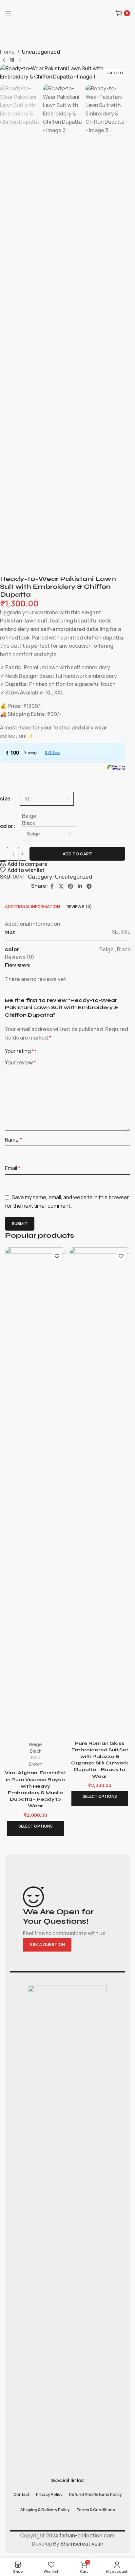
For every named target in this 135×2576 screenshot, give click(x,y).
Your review (20, 1062)
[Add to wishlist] (57, 1256)
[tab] (32, 906)
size (5, 798)
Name (13, 1140)
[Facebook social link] (52, 886)
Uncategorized (41, 52)
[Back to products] (12, 61)
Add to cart (77, 854)
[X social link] (61, 886)
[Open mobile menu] (8, 13)
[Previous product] (4, 61)
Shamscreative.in (82, 2544)
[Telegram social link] (89, 886)
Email (13, 1168)
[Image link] (67, 2230)
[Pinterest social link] (71, 886)
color (6, 826)
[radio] (49, 816)
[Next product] (20, 61)
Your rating (19, 1051)
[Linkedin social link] (80, 886)
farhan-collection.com (86, 2535)
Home (7, 52)
